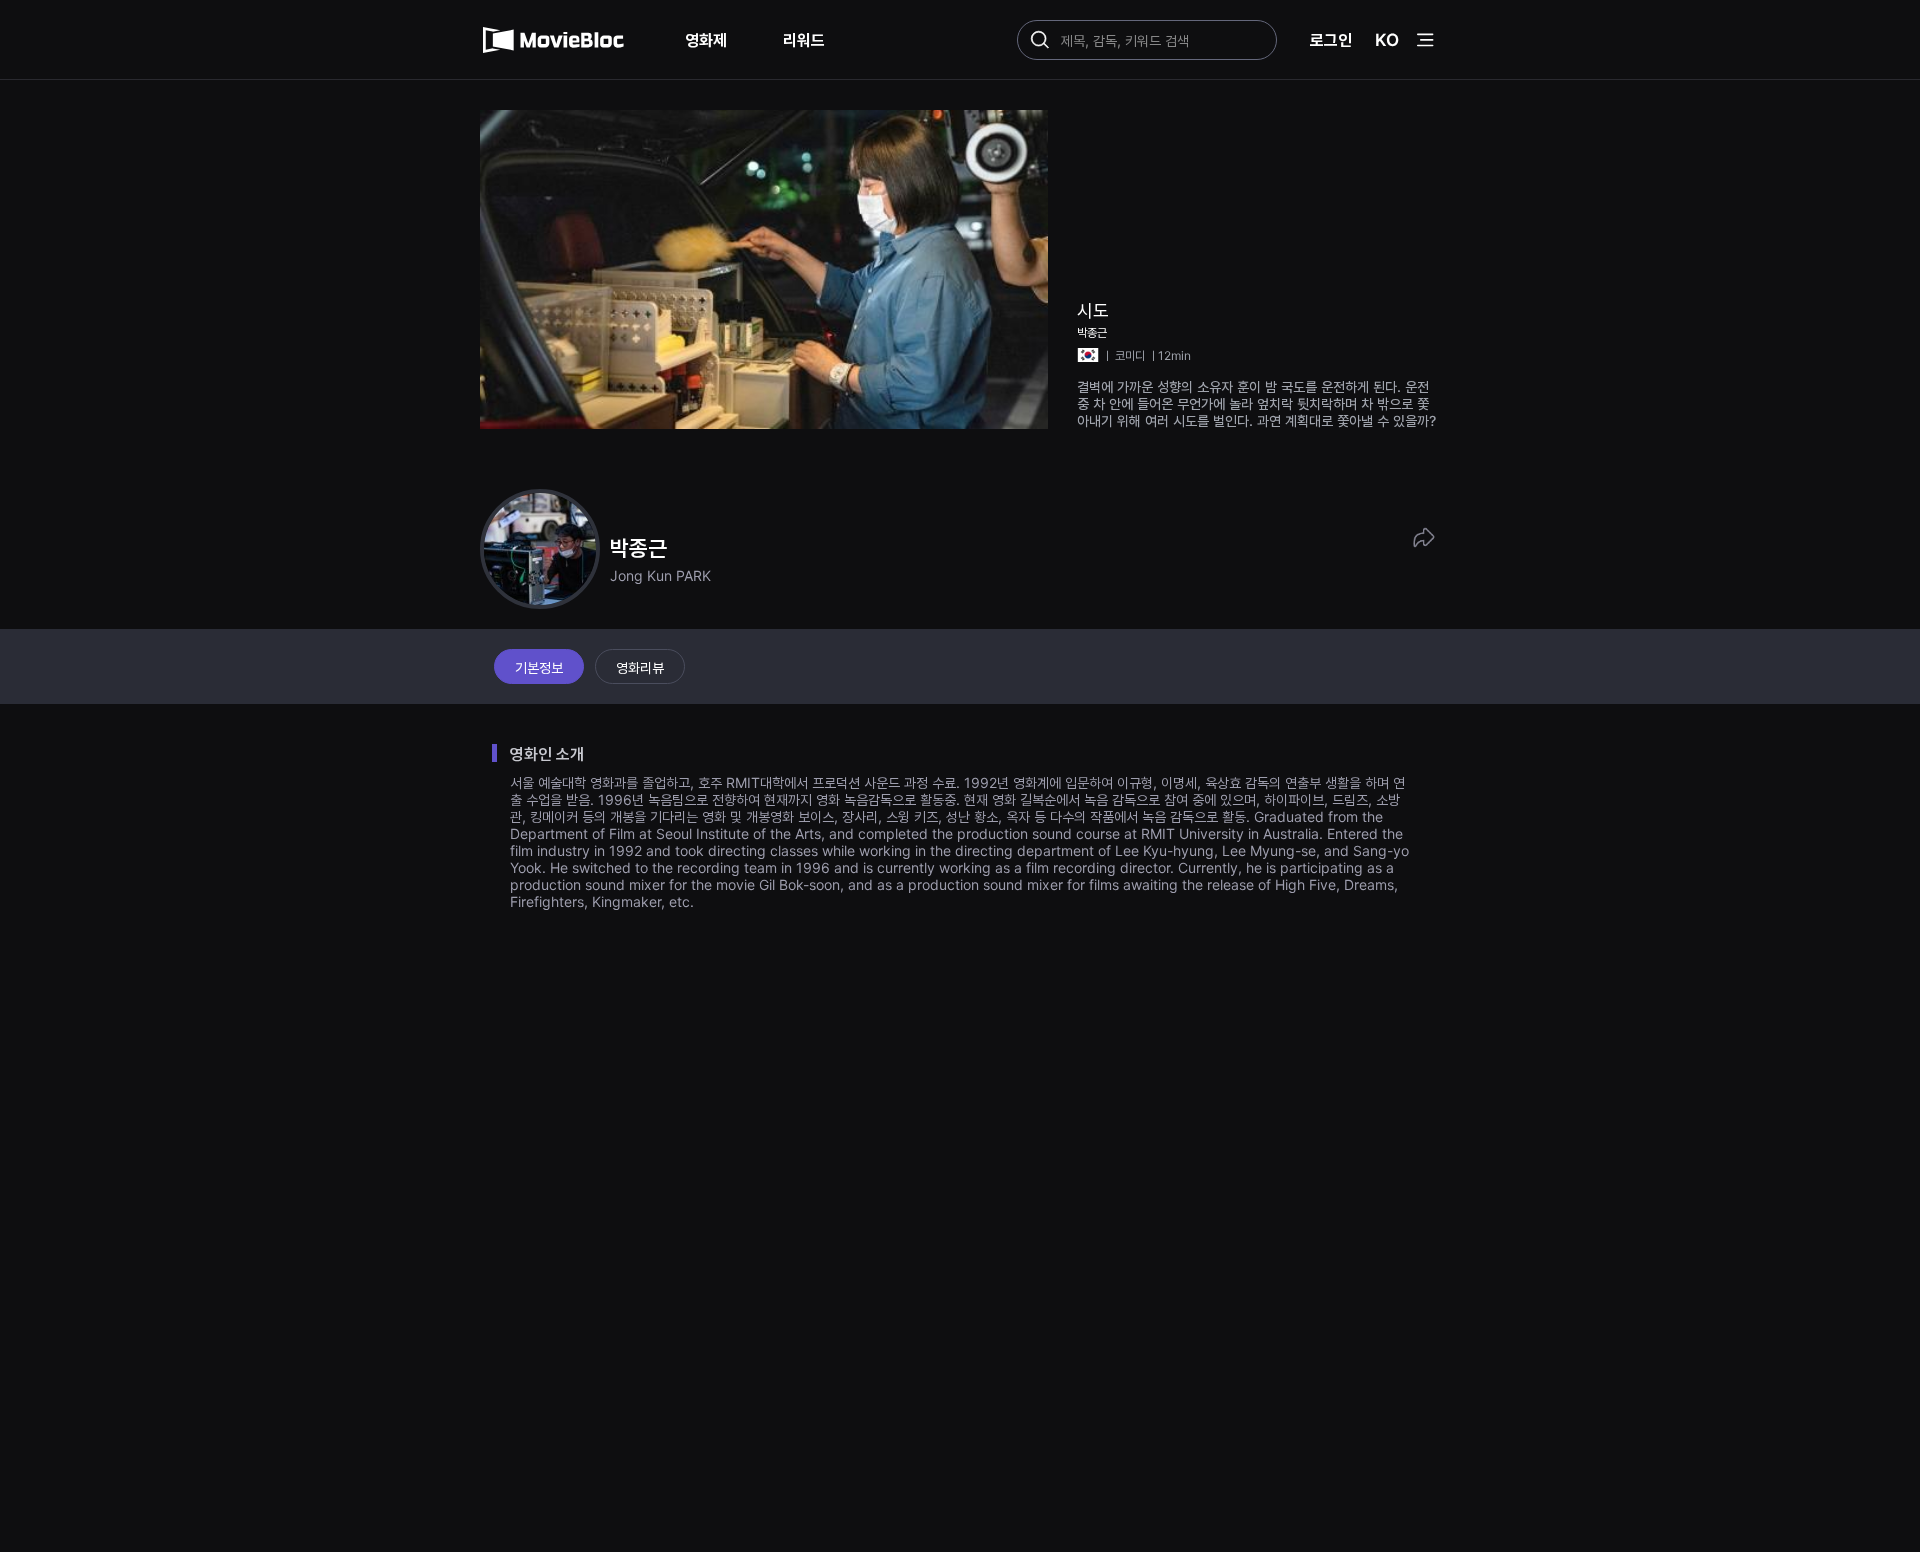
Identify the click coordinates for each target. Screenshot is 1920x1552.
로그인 (1331, 40)
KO (1387, 40)
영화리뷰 (640, 667)
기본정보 (539, 667)
